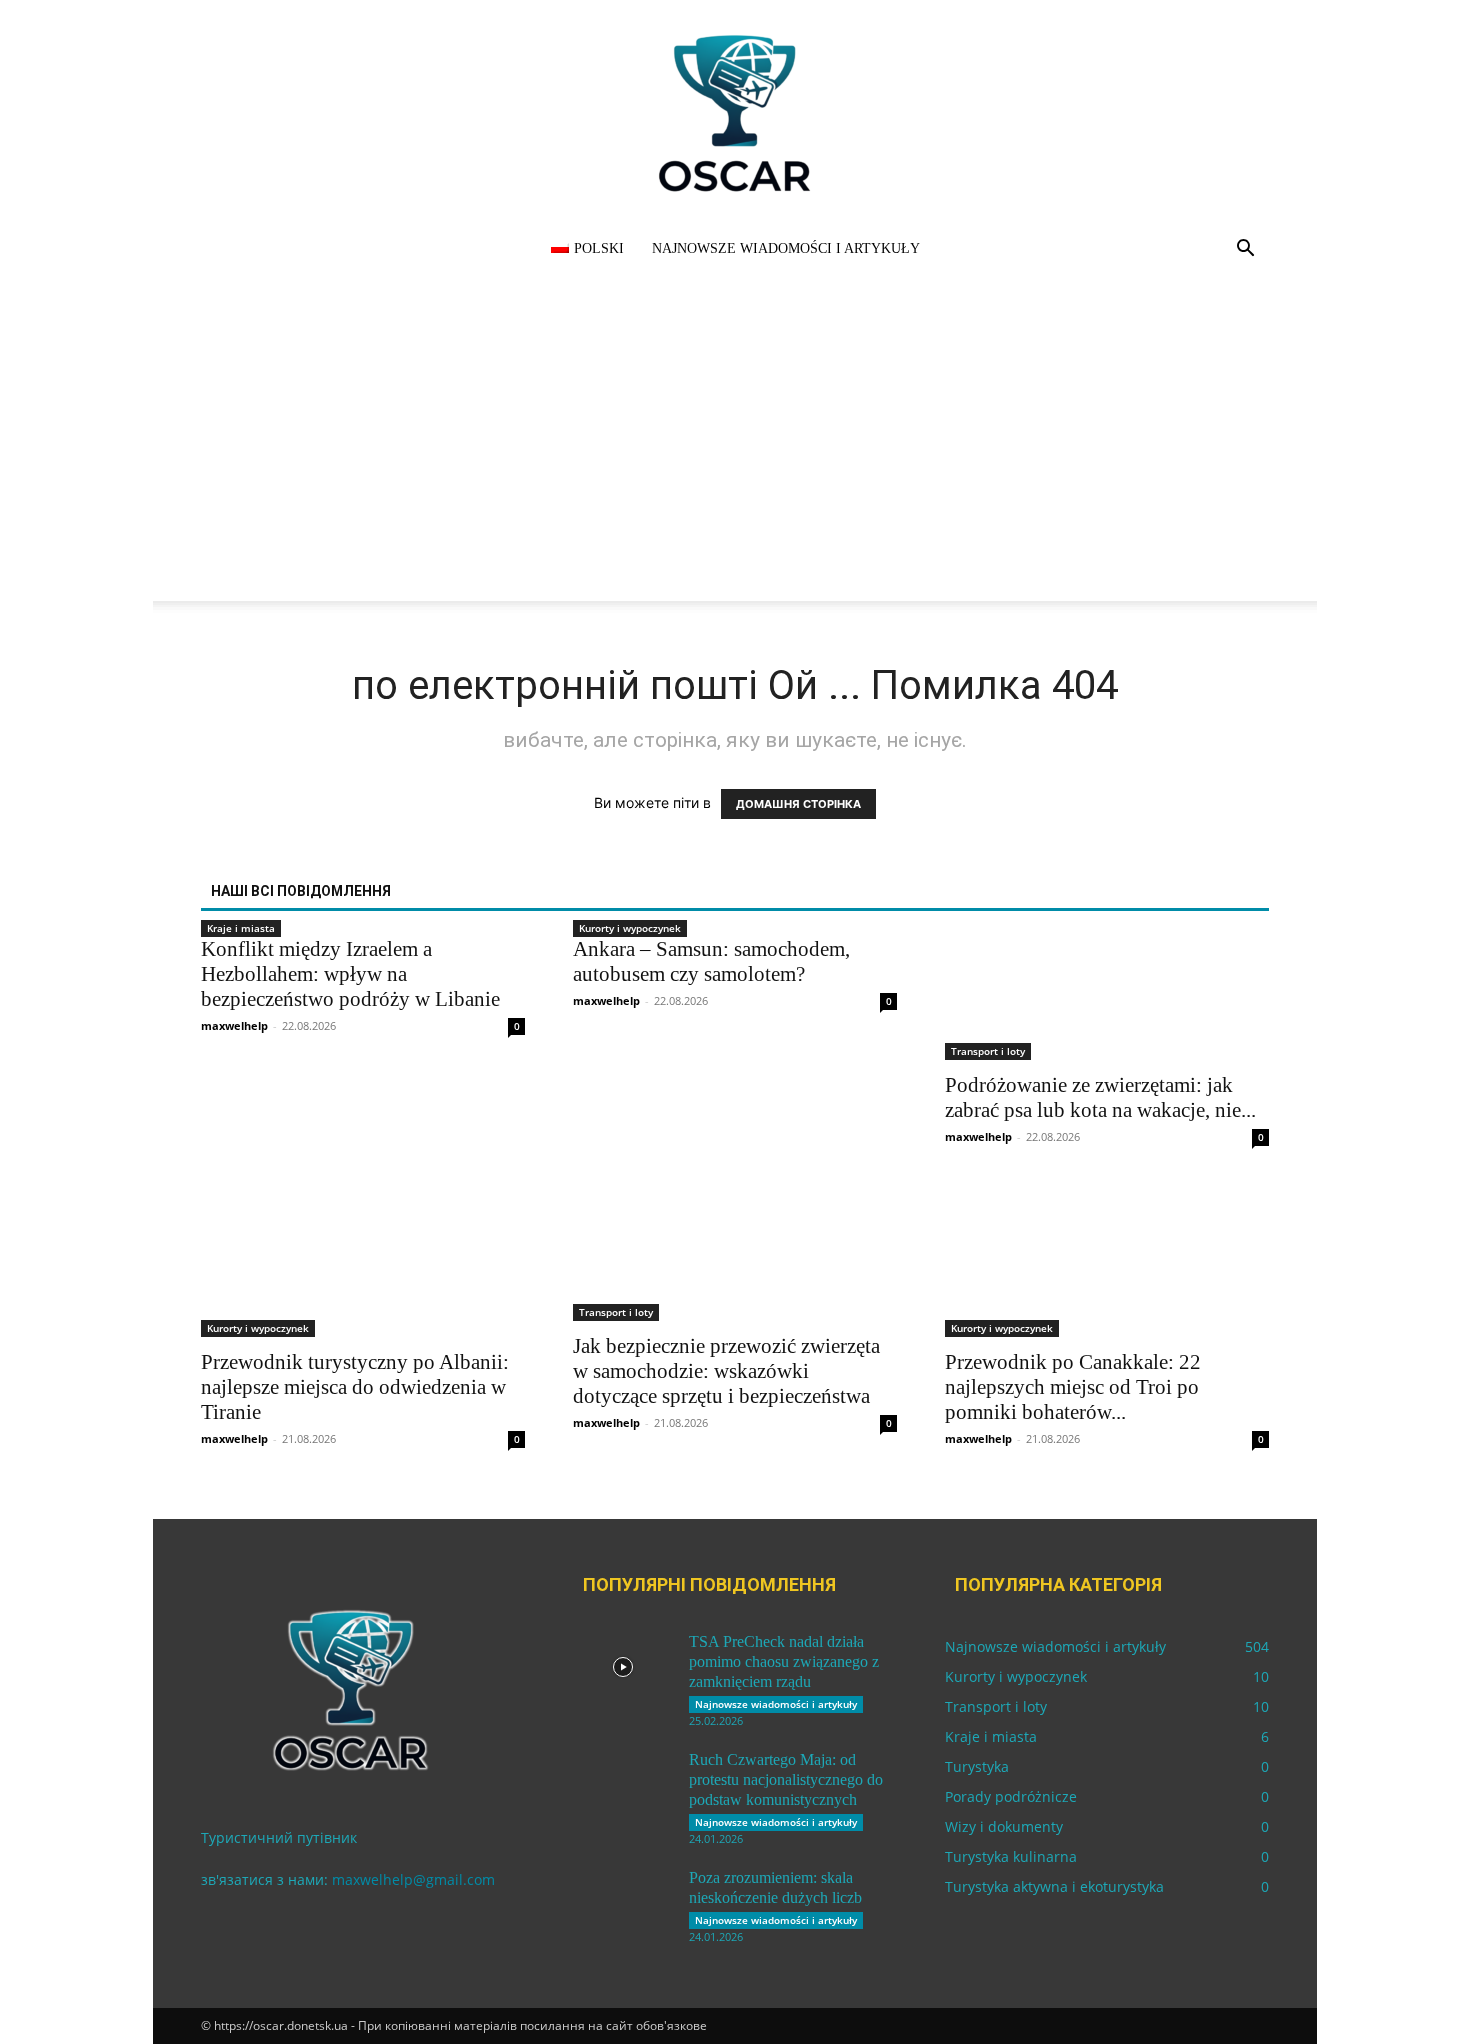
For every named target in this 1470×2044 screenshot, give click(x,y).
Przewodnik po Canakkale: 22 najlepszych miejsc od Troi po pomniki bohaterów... (1073, 1387)
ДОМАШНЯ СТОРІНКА (798, 804)
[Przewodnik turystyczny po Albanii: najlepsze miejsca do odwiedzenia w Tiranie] (363, 1257)
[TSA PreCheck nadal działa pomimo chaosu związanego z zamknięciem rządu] (623, 1667)
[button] (1245, 250)
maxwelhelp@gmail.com (413, 1879)
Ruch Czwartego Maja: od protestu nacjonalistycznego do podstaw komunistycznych (786, 1779)
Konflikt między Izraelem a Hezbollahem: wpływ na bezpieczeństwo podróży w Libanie (350, 974)
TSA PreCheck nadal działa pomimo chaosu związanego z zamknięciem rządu (784, 1661)
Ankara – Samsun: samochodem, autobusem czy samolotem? (711, 961)
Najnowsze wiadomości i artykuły (786, 248)
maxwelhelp (234, 1025)
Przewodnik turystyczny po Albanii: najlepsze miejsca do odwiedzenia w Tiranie (355, 1387)
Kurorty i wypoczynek (630, 928)
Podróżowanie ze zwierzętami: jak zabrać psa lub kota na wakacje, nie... (1100, 1097)
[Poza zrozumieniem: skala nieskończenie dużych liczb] (623, 1903)
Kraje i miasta (241, 928)
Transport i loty (988, 1051)
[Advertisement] (735, 461)
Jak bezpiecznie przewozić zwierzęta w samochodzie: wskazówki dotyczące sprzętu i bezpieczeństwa (726, 1371)
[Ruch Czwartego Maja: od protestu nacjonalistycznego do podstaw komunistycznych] (623, 1785)
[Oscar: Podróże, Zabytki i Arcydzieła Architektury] (735, 112)
